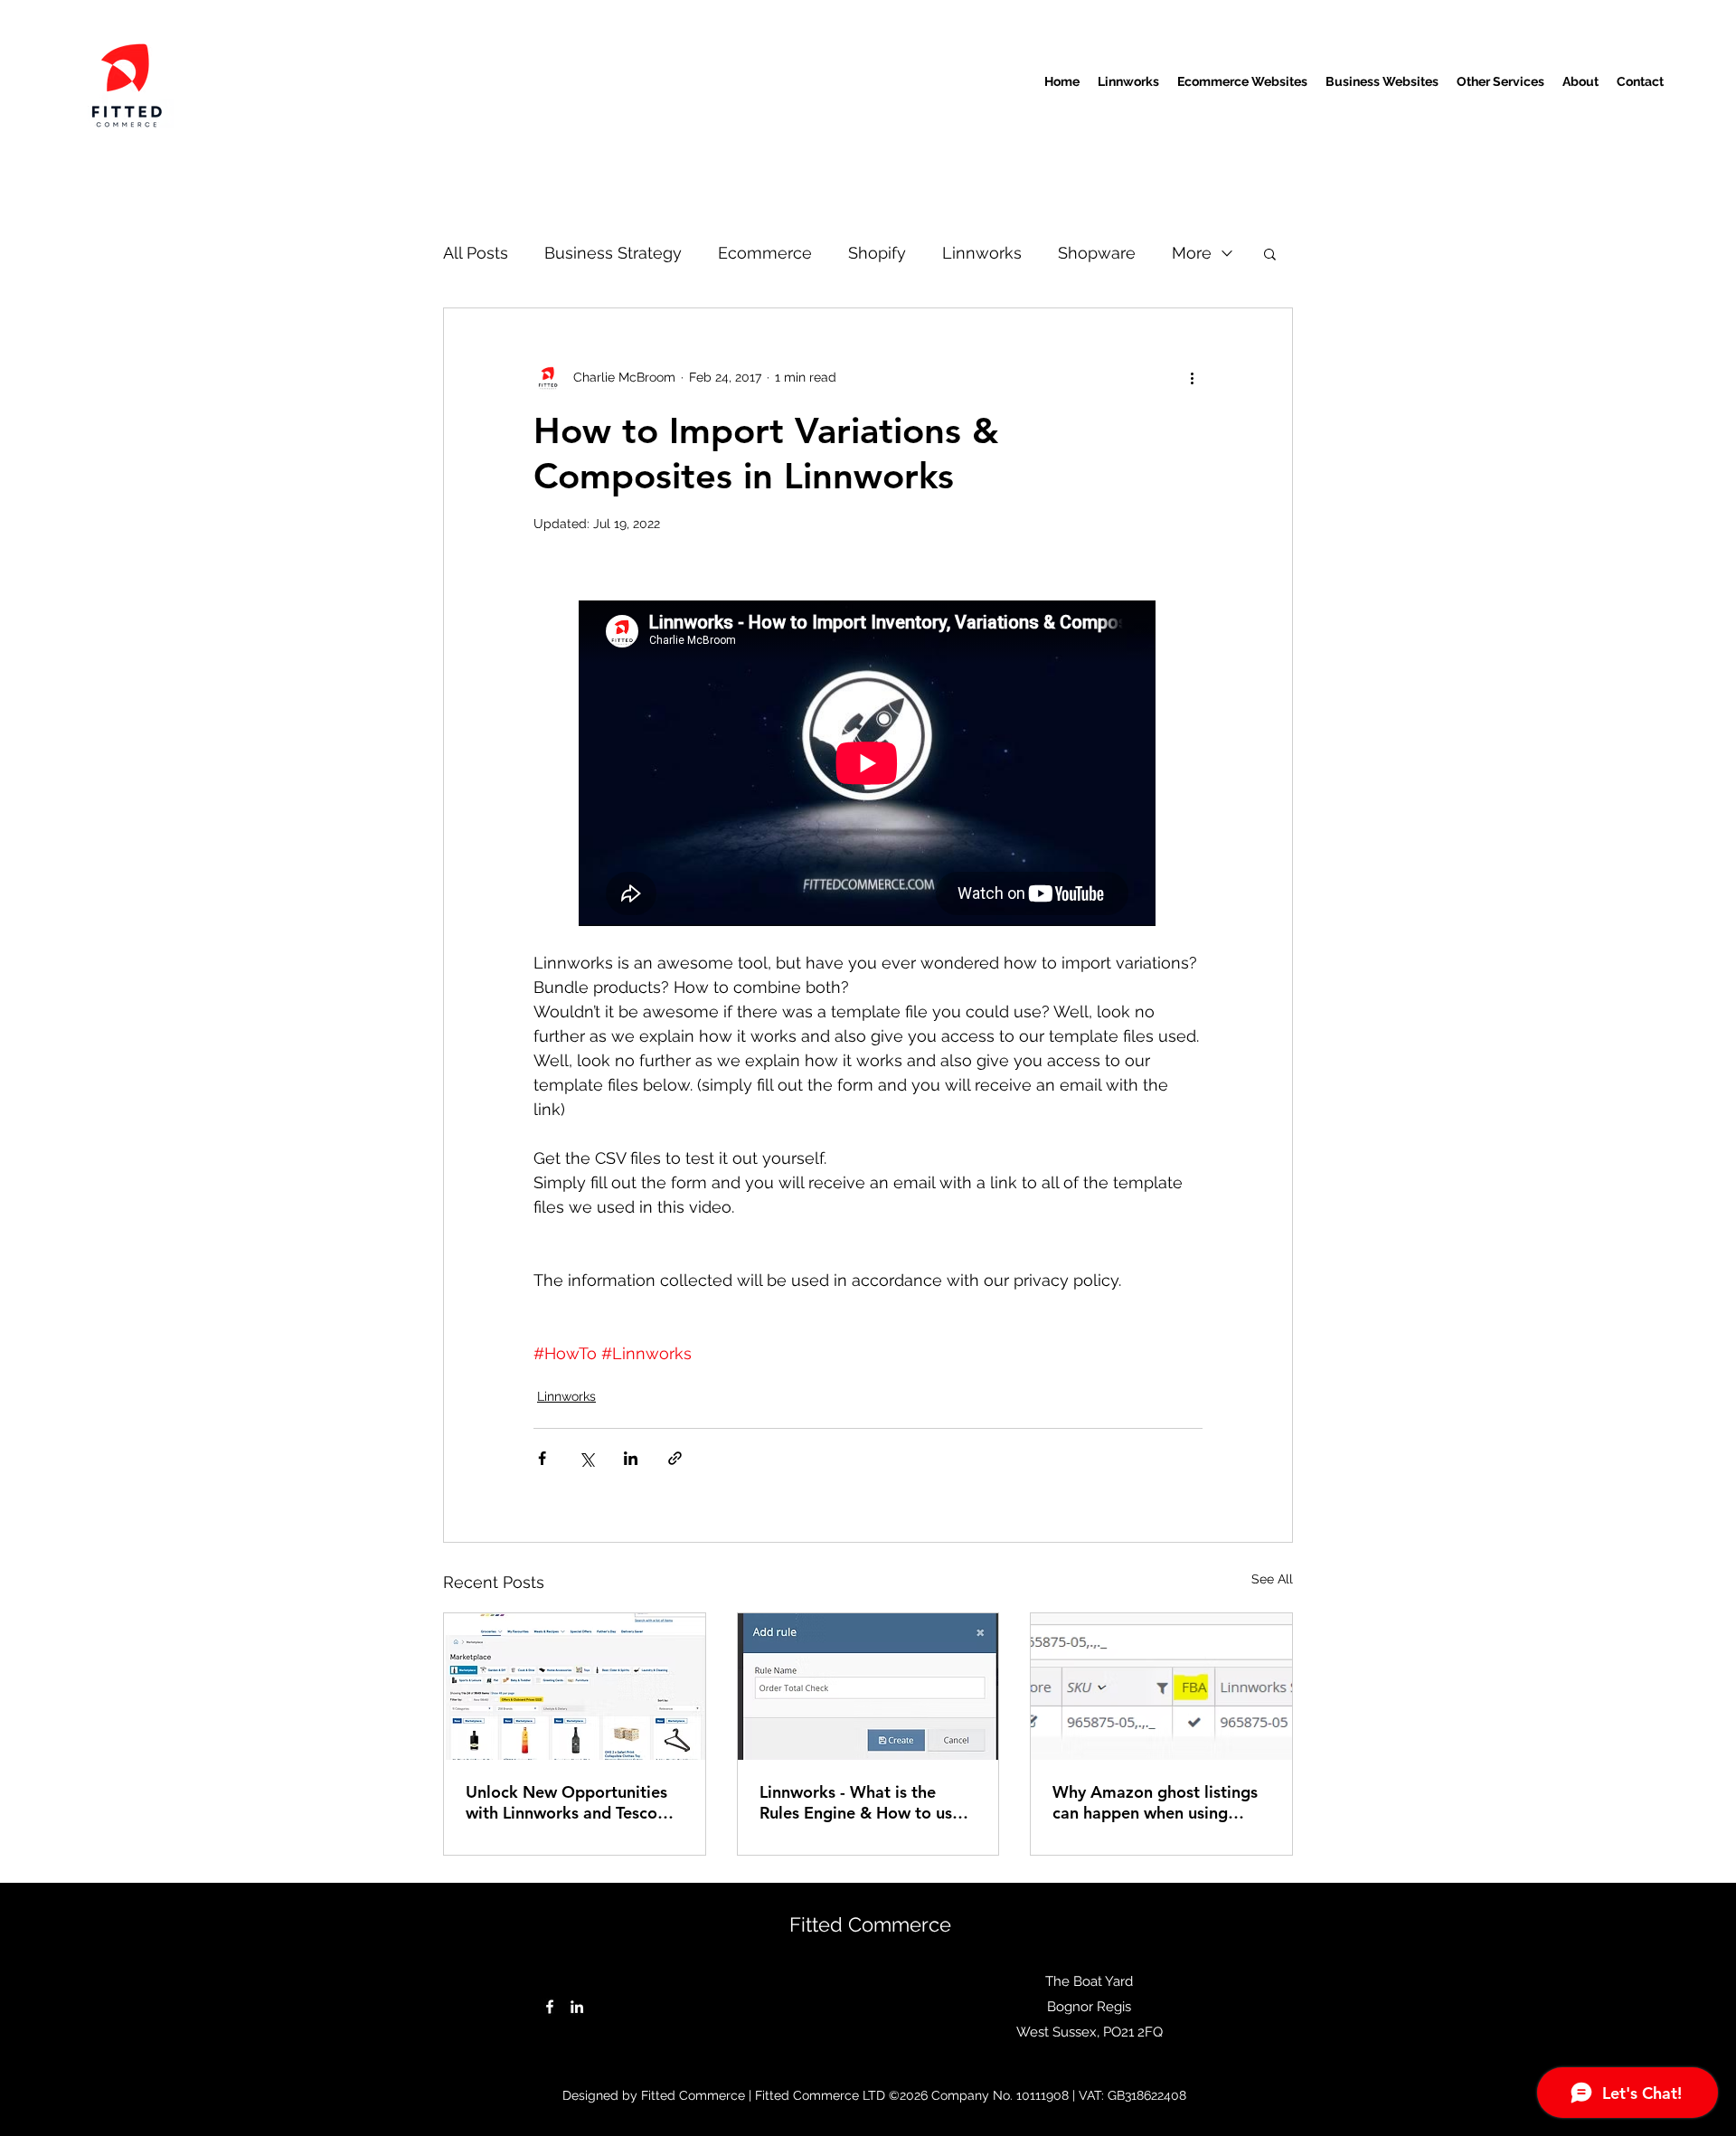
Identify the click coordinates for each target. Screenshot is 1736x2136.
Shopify (877, 253)
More (1192, 253)
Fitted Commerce (870, 1924)
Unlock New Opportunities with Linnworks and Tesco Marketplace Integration (566, 1802)
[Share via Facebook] (542, 1458)
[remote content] (868, 763)
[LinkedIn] (577, 2007)
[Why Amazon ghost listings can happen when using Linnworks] (1161, 1687)
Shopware (1097, 253)
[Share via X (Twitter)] (586, 1458)
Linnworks (982, 253)
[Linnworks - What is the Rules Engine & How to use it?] (868, 1687)
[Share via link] (675, 1458)
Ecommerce (765, 253)
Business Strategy (613, 253)
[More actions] (1192, 377)
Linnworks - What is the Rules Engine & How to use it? (860, 1802)
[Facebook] (550, 2007)
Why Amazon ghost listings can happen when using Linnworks (1155, 1802)
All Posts (476, 253)
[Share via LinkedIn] (631, 1458)
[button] (1270, 253)
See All (1272, 1579)
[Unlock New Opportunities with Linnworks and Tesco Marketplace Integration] (575, 1687)
